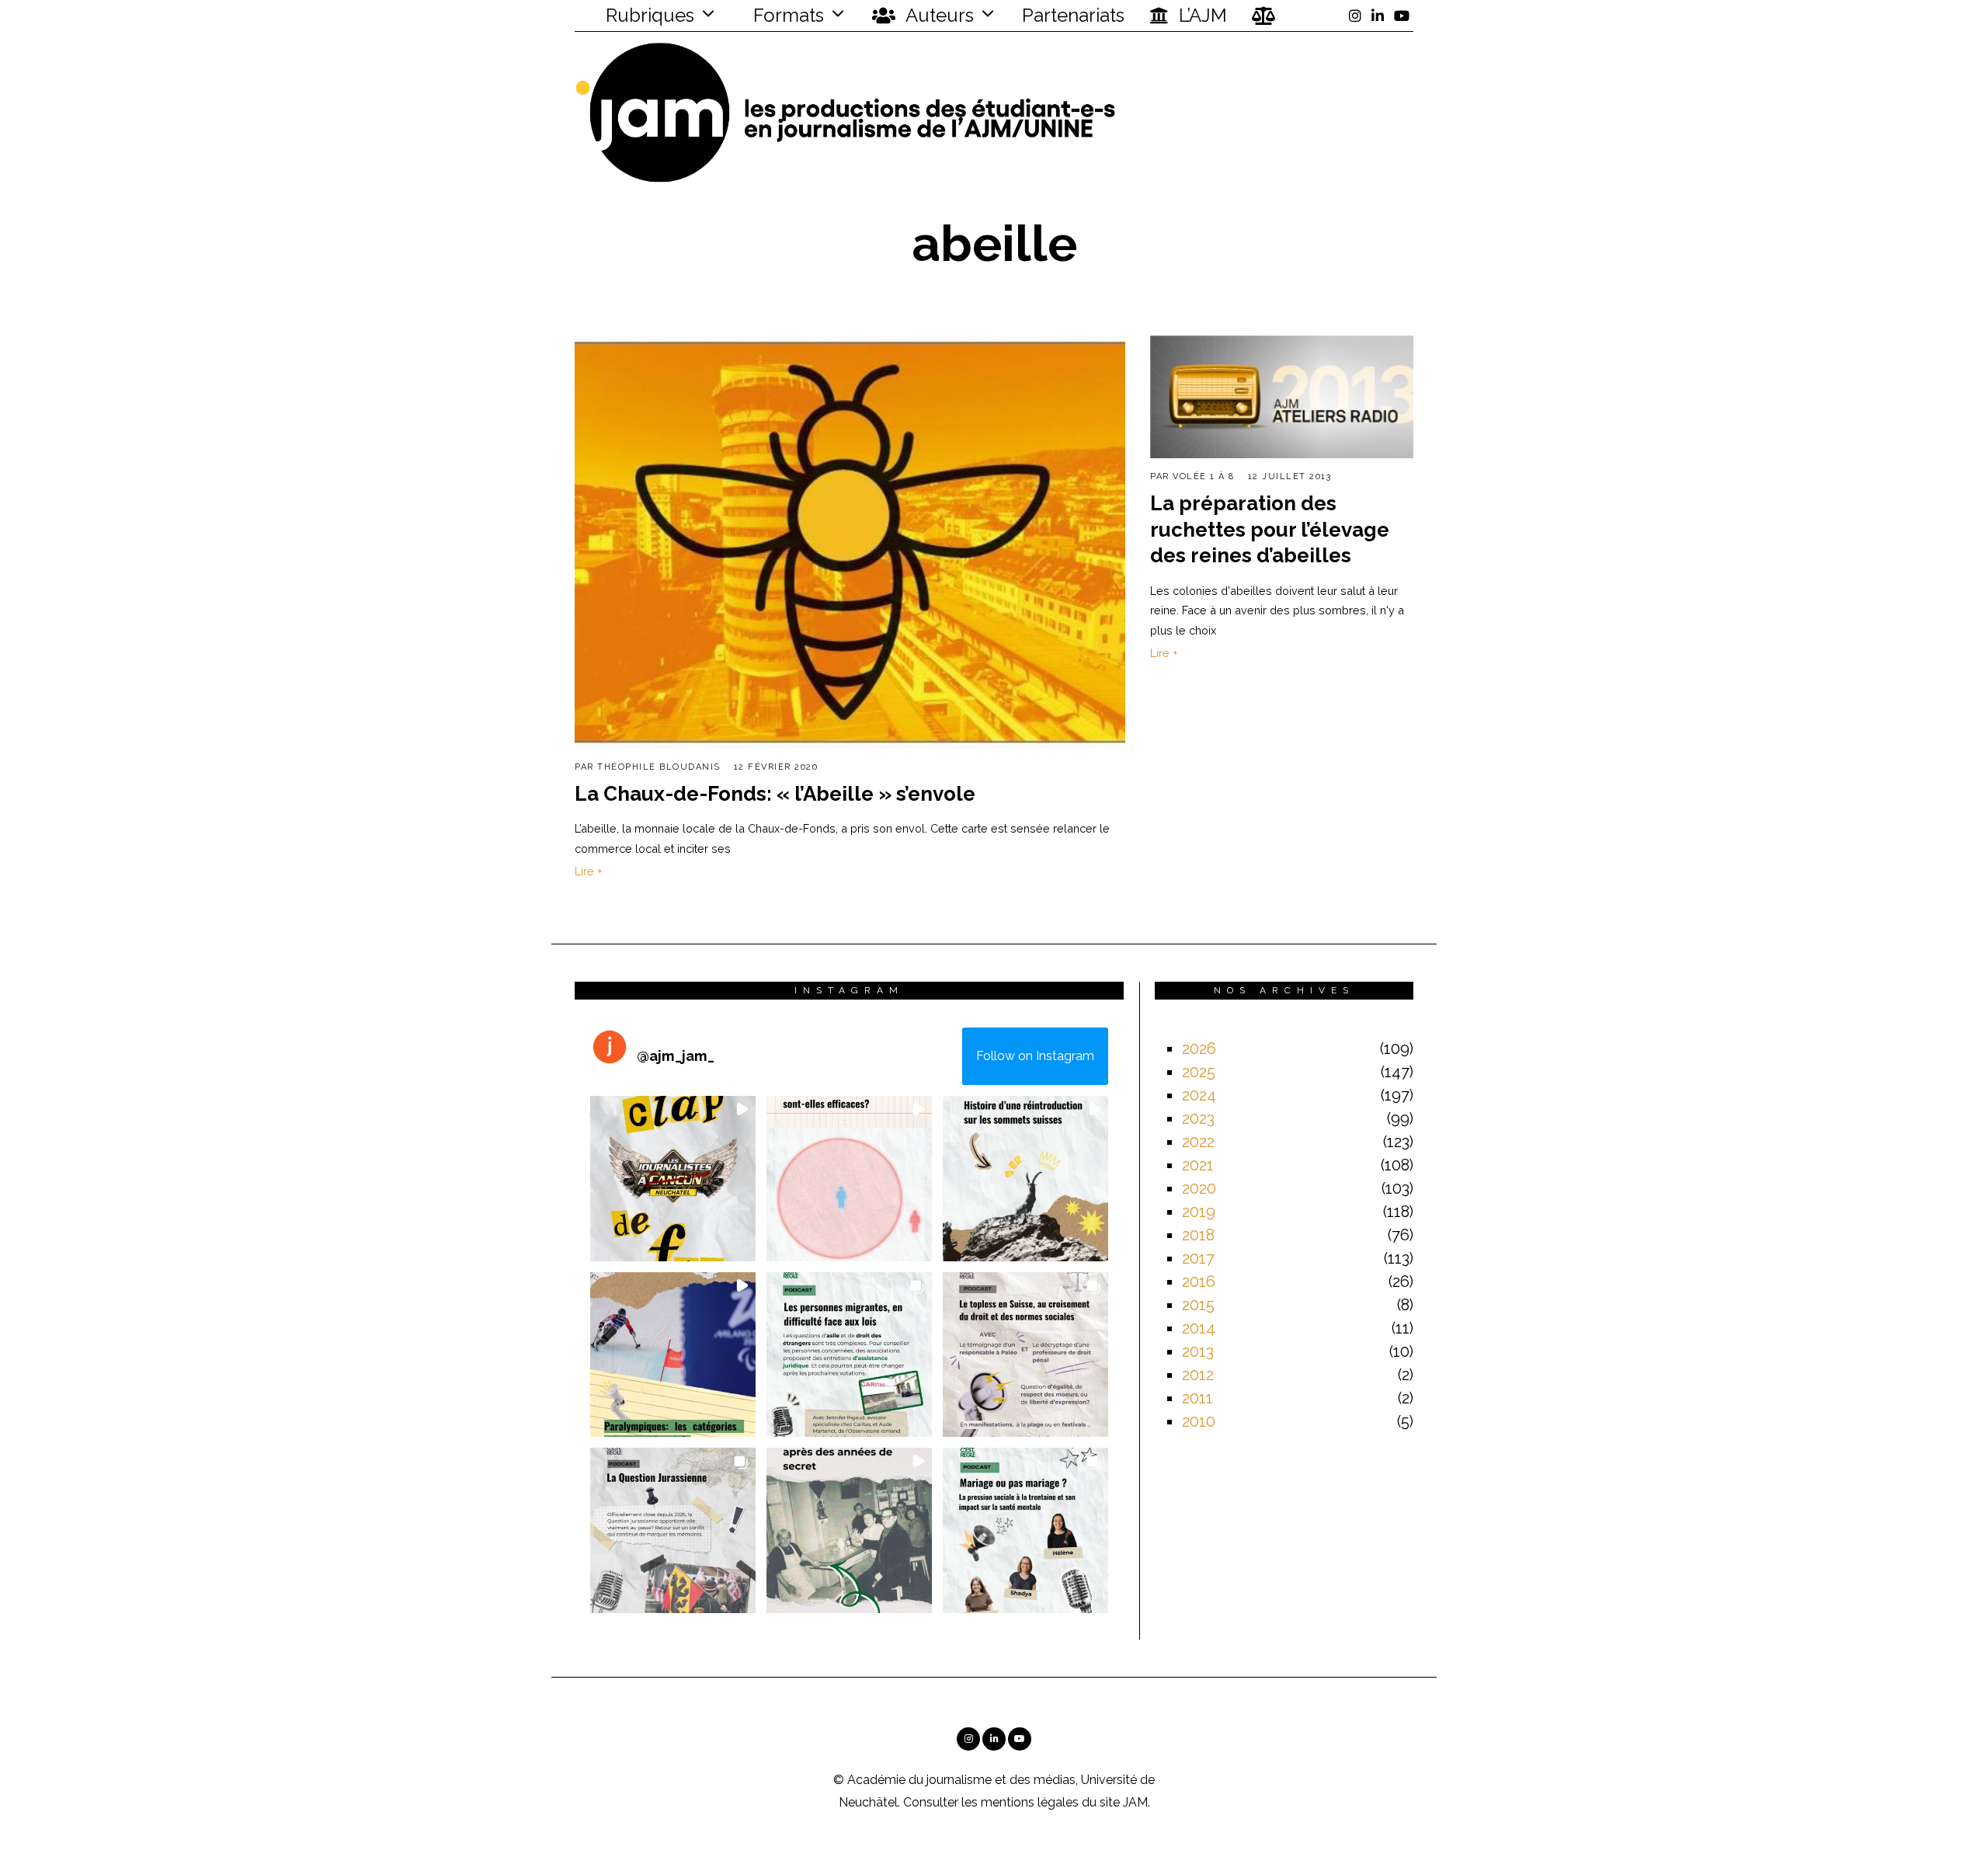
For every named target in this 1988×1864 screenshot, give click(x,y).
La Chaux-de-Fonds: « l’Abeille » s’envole (775, 794)
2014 (1199, 1328)
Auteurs (938, 15)
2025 (1199, 1072)
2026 (1199, 1048)
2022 (1198, 1142)
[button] (673, 1179)
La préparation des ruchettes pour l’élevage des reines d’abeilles (1270, 530)
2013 (1198, 1351)
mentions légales (1030, 1802)
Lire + (589, 871)
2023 (1198, 1118)
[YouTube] (1402, 16)
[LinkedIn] (1378, 16)
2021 (1198, 1165)
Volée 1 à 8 (1204, 476)
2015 (1198, 1305)
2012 (1198, 1375)
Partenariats (1073, 15)
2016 (1199, 1281)
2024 (1199, 1095)
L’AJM (1201, 15)
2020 (1199, 1188)
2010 (1199, 1421)
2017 (1198, 1258)
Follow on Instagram (1035, 1056)
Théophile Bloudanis (659, 767)
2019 (1199, 1212)
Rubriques (648, 15)
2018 (1198, 1235)
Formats (786, 15)
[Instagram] (1355, 16)
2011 (1197, 1398)
